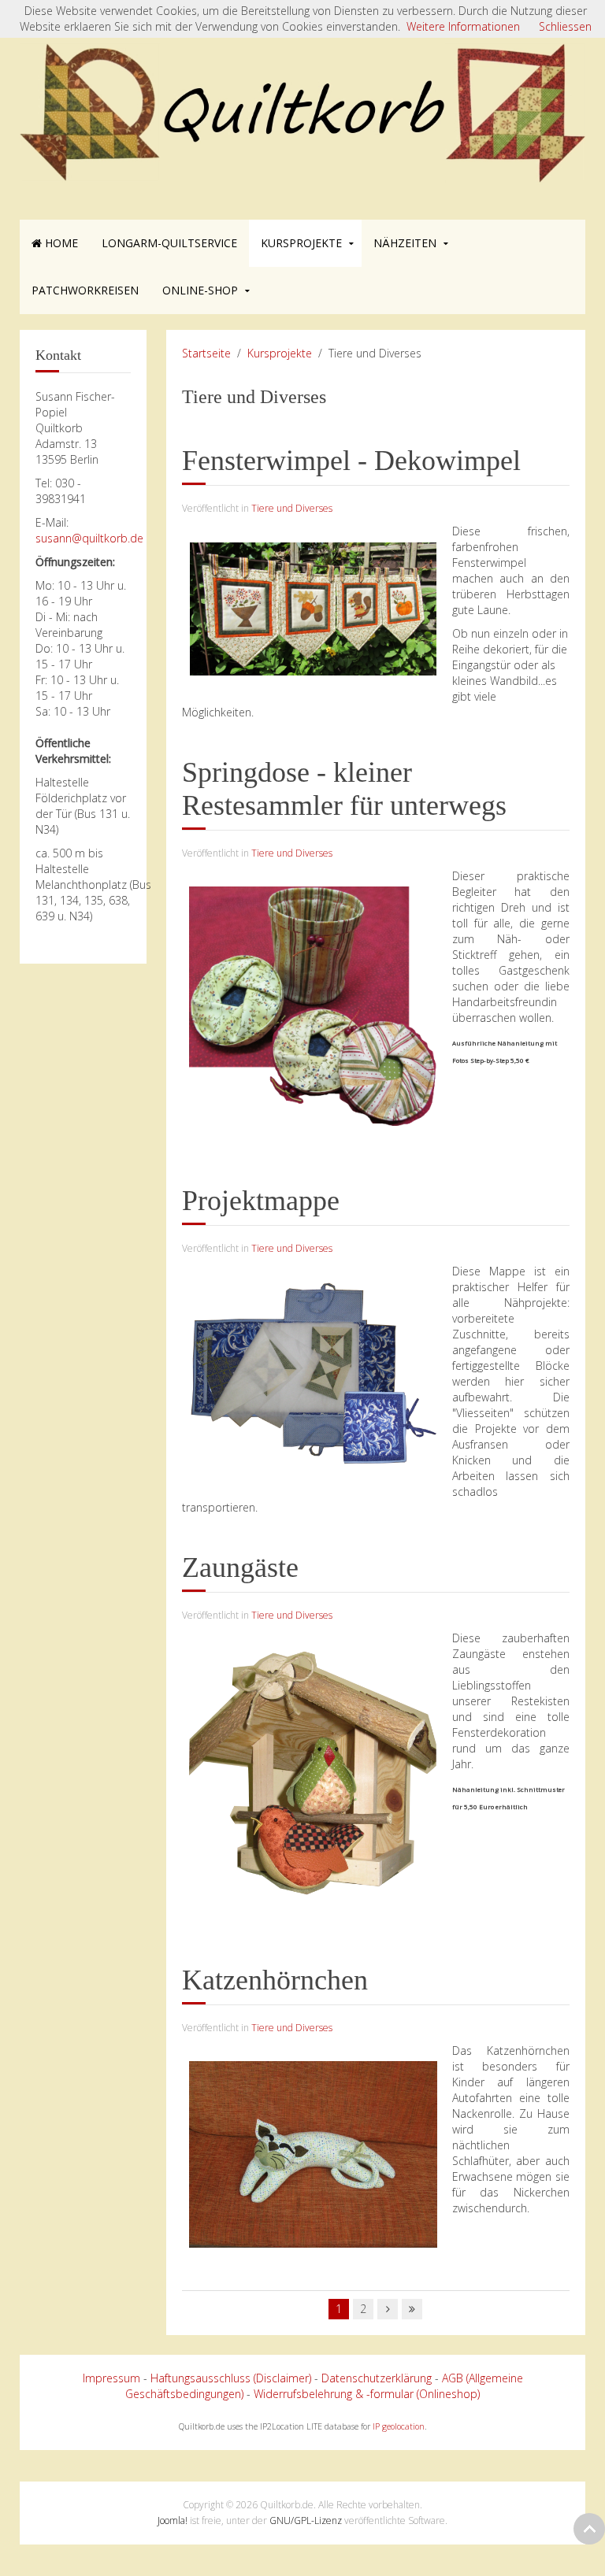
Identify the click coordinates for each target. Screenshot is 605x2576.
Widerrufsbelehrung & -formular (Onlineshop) (367, 2394)
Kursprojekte (301, 243)
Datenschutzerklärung (377, 2378)
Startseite (206, 353)
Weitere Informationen (463, 26)
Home (60, 243)
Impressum (111, 2378)
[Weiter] (388, 2309)
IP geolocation (399, 2426)
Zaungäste (240, 1567)
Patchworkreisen (85, 290)
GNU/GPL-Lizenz (306, 2520)
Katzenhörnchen (275, 1980)
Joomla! (173, 2520)
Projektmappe (261, 1201)
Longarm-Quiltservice (169, 243)
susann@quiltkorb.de (89, 538)
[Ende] (412, 2309)
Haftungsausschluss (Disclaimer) (231, 2378)
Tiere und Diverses (292, 508)
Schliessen (565, 26)
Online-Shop (200, 290)
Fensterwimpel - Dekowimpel (351, 461)
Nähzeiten (405, 243)
